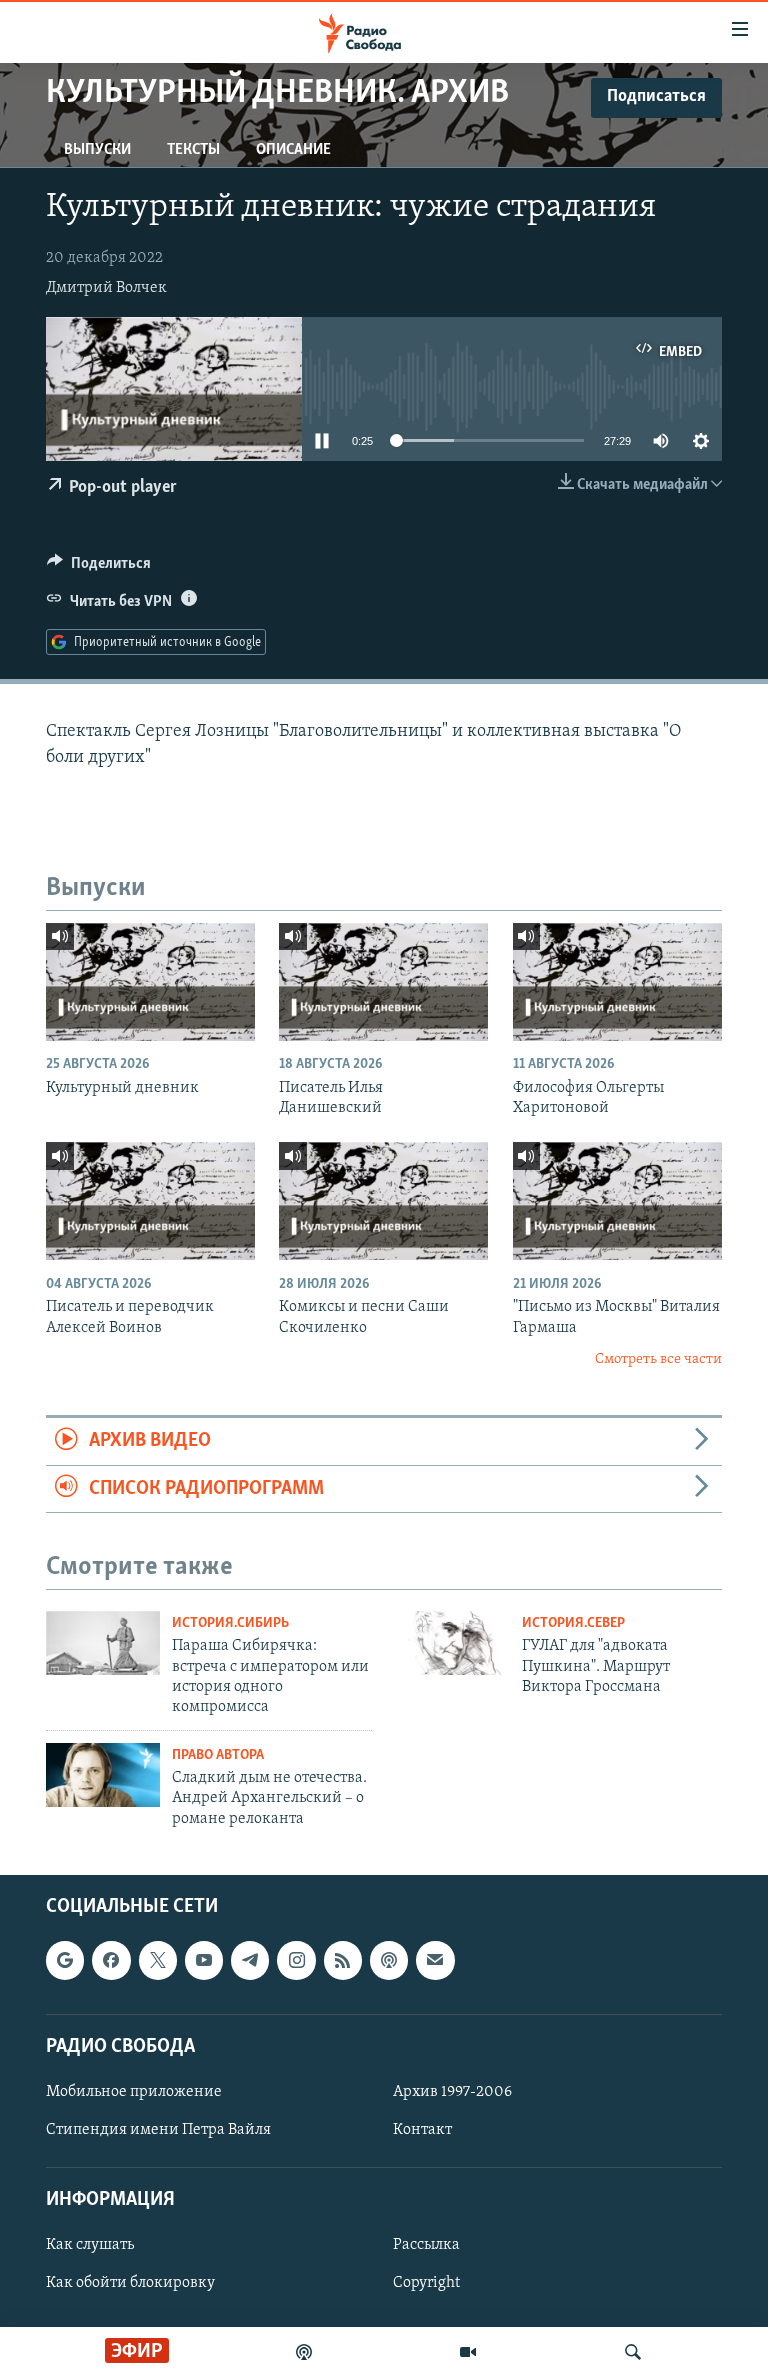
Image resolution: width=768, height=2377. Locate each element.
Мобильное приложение (134, 2092)
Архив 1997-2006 (452, 2092)
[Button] (99, 568)
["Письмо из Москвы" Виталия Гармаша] (617, 1201)
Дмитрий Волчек (106, 288)
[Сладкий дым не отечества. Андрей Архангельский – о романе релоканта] (103, 1775)
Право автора (218, 1755)
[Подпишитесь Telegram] (250, 1961)
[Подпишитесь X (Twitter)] (158, 1961)
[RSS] (343, 1961)
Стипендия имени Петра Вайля (158, 2130)
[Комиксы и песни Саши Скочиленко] (383, 1201)
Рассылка (426, 2246)
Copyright (426, 2284)
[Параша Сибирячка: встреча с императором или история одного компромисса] (103, 1643)
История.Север (573, 1623)
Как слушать (90, 2246)
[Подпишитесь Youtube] (204, 1961)
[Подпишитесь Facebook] (111, 1961)
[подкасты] (304, 2352)
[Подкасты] (389, 1961)
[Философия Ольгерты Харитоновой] (617, 982)
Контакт (422, 2130)
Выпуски (97, 150)
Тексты (193, 150)
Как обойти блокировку (130, 2284)
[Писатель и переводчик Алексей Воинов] (150, 1201)
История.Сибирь (230, 1623)
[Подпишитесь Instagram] (296, 1961)
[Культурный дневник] (150, 982)
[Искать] (633, 2352)
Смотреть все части (658, 1359)
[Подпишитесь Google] (65, 1961)
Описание (293, 150)
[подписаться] (435, 1961)
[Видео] (468, 2352)
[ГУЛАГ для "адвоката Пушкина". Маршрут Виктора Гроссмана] (453, 1643)
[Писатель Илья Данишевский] (383, 982)
